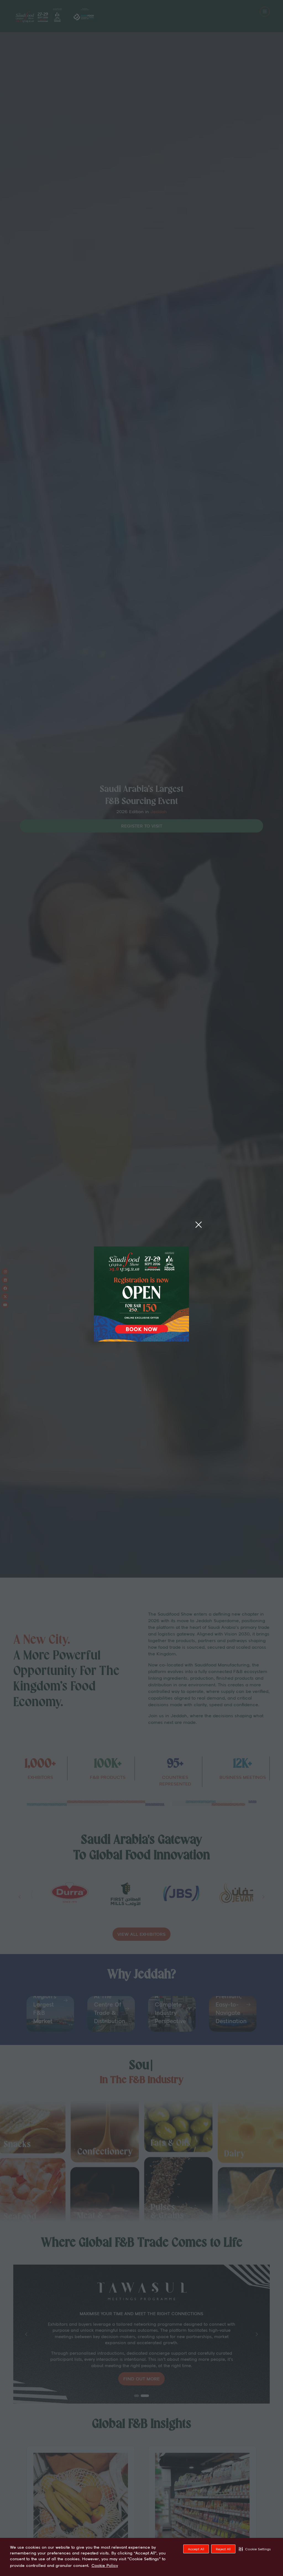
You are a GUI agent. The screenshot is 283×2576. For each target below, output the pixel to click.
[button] (255, 2549)
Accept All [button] (196, 2549)
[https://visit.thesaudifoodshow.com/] (141, 1340)
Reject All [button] (223, 2549)
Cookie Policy (105, 2566)
